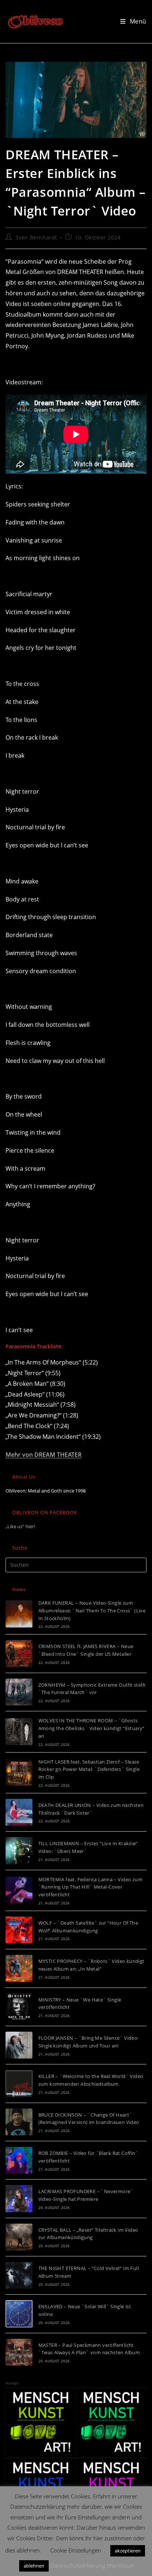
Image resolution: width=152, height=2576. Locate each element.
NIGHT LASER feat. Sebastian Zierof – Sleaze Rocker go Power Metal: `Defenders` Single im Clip (89, 1769)
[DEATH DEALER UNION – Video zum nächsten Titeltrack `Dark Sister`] (19, 1812)
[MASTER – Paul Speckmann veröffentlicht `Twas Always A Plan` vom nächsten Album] (19, 2352)
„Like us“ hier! (20, 1526)
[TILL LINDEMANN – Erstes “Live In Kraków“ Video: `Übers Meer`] (19, 1851)
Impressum (121, 2565)
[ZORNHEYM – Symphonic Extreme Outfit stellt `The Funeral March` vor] (19, 1692)
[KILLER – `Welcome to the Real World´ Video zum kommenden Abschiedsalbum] (19, 2083)
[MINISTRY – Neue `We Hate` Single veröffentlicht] (19, 2007)
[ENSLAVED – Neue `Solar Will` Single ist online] (19, 2314)
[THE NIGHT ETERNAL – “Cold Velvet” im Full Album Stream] (19, 2275)
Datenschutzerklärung (78, 2565)
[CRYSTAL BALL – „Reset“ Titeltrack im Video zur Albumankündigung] (19, 2237)
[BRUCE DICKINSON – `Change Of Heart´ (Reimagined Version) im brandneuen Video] (19, 2122)
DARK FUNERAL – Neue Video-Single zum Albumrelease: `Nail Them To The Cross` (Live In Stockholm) (92, 1611)
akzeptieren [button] (128, 2551)
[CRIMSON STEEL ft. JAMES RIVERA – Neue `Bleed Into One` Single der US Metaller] (19, 1653)
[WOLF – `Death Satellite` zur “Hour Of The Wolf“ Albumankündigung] (19, 1930)
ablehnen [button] (34, 2566)
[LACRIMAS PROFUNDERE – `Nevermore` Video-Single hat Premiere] (19, 2198)
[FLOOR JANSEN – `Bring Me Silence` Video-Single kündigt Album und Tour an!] (19, 2045)
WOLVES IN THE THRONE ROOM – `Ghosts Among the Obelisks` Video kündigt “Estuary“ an (91, 1728)
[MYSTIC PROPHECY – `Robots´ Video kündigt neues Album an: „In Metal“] (19, 1968)
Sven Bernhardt (36, 237)
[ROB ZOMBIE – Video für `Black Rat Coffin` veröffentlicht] (19, 2160)
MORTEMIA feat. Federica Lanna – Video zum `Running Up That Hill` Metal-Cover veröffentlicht (90, 1887)
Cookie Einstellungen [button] (76, 2550)
